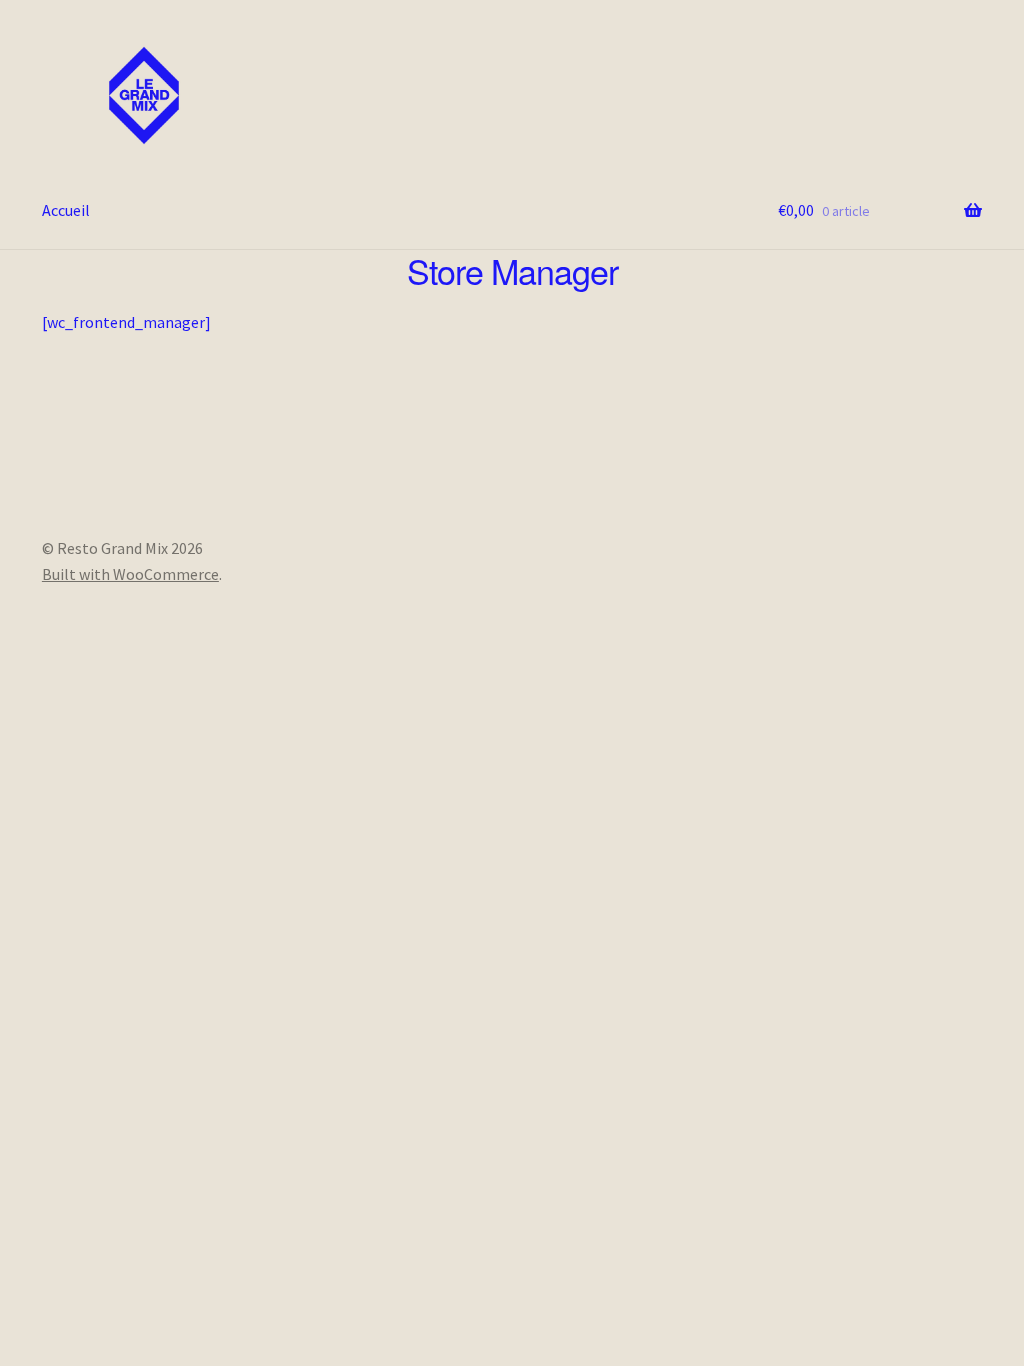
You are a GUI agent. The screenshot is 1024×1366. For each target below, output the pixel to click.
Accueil (66, 210)
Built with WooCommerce (130, 574)
